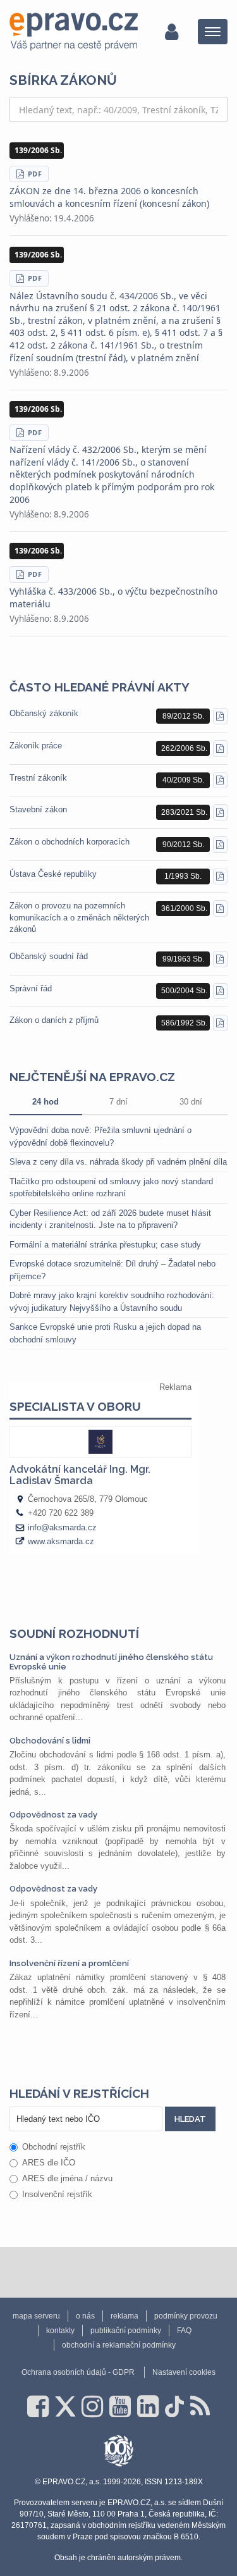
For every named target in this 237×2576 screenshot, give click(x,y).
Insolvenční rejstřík (57, 2194)
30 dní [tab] (191, 1102)
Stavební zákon (38, 809)
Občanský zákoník (44, 713)
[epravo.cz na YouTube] (120, 2406)
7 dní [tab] (118, 1102)
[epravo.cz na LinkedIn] (148, 2406)
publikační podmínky (126, 2331)
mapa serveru (36, 2316)
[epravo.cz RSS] (200, 2406)
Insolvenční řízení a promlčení (69, 1963)
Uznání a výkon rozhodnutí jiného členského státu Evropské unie (111, 1662)
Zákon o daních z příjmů (54, 1020)
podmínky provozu (186, 2316)
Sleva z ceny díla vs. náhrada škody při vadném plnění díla (118, 1162)
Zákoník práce (36, 746)
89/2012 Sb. (183, 716)
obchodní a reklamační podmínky (119, 2345)
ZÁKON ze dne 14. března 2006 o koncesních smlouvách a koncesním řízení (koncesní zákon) (109, 197)
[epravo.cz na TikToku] (174, 2406)
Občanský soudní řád (49, 956)
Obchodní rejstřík (54, 2147)
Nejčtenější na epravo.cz (92, 1077)
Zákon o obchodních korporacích (70, 842)
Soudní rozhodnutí (74, 1633)
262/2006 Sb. (184, 748)
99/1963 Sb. (183, 959)
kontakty (60, 2331)
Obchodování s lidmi (50, 1741)
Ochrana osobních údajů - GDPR (78, 2372)
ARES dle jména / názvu (67, 2178)
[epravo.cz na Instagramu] (92, 2406)
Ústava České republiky (53, 874)
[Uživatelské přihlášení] (172, 32)
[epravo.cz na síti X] (65, 2406)
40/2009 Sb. (183, 780)
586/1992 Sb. (184, 1023)
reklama (125, 2316)
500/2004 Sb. (184, 991)
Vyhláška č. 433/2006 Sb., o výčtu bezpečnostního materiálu (113, 598)
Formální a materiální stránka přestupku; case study (105, 1245)
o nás (85, 2316)
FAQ (184, 2331)
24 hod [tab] (46, 1102)
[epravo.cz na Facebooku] (38, 2406)
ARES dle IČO (49, 2163)
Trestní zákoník (38, 778)
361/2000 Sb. (184, 908)
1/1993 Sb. (183, 876)
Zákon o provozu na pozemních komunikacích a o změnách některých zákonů (79, 917)
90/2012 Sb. (183, 845)
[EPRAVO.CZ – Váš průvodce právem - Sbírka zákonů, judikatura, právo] (74, 32)
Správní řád (31, 988)
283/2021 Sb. (184, 812)
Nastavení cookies (184, 2372)
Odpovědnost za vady (53, 1815)
